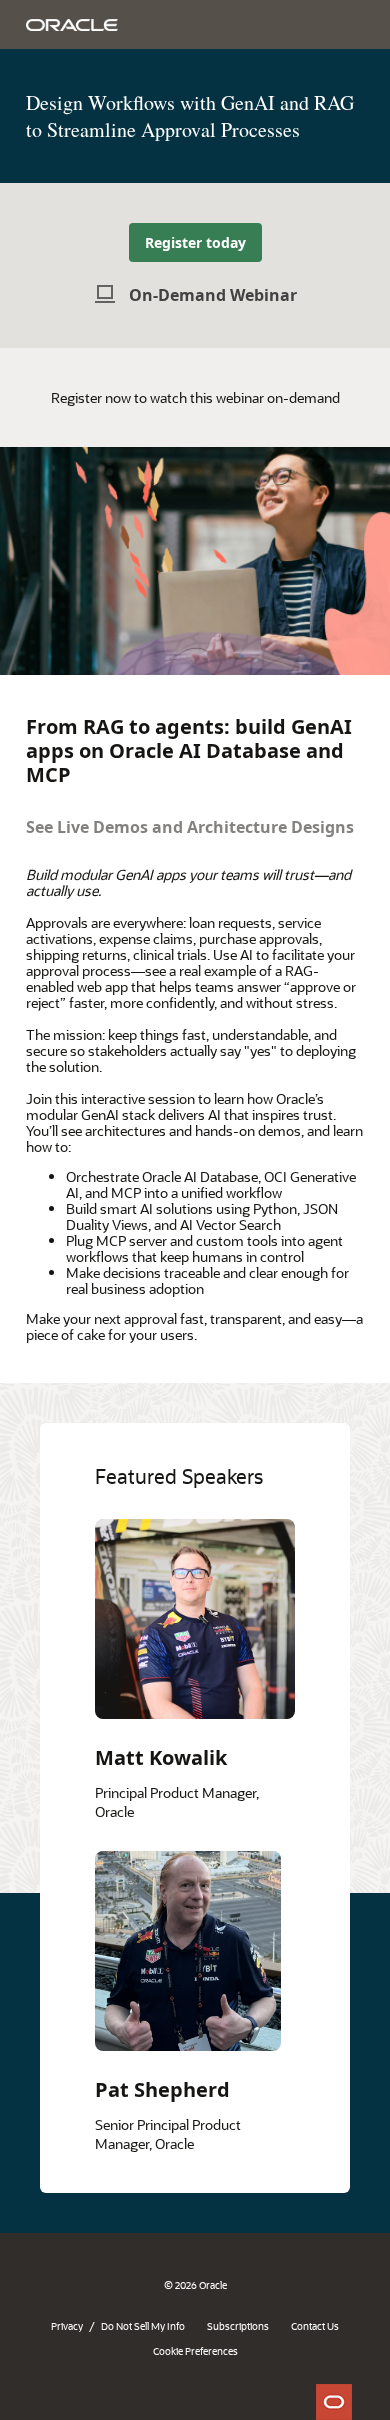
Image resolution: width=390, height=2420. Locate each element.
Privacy (67, 2326)
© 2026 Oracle (195, 2285)
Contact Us (315, 2326)
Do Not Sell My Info (143, 2326)
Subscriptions (238, 2326)
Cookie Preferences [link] (195, 2351)
